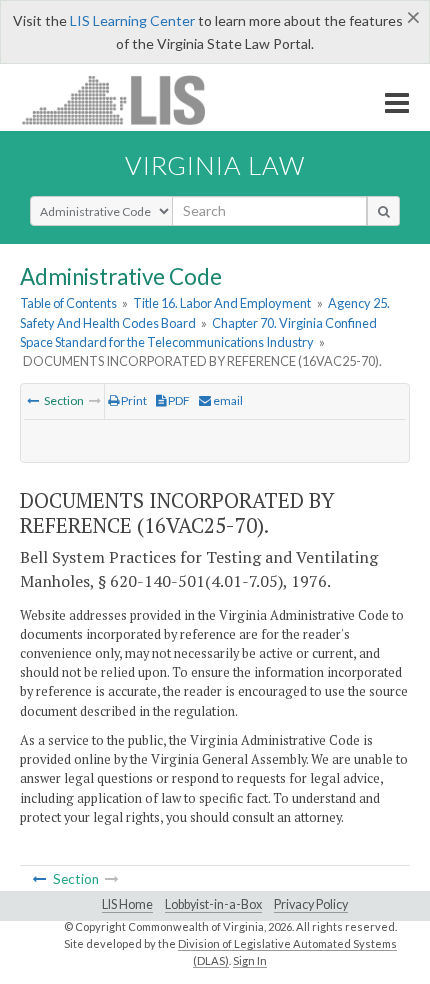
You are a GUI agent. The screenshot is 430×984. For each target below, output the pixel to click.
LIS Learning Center (132, 20)
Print (133, 400)
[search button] (383, 211)
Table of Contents (68, 303)
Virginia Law (215, 165)
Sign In (250, 960)
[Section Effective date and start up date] (33, 400)
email (227, 400)
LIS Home (127, 904)
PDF (178, 400)
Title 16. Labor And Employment (222, 303)
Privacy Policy (311, 904)
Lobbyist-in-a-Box (213, 904)
